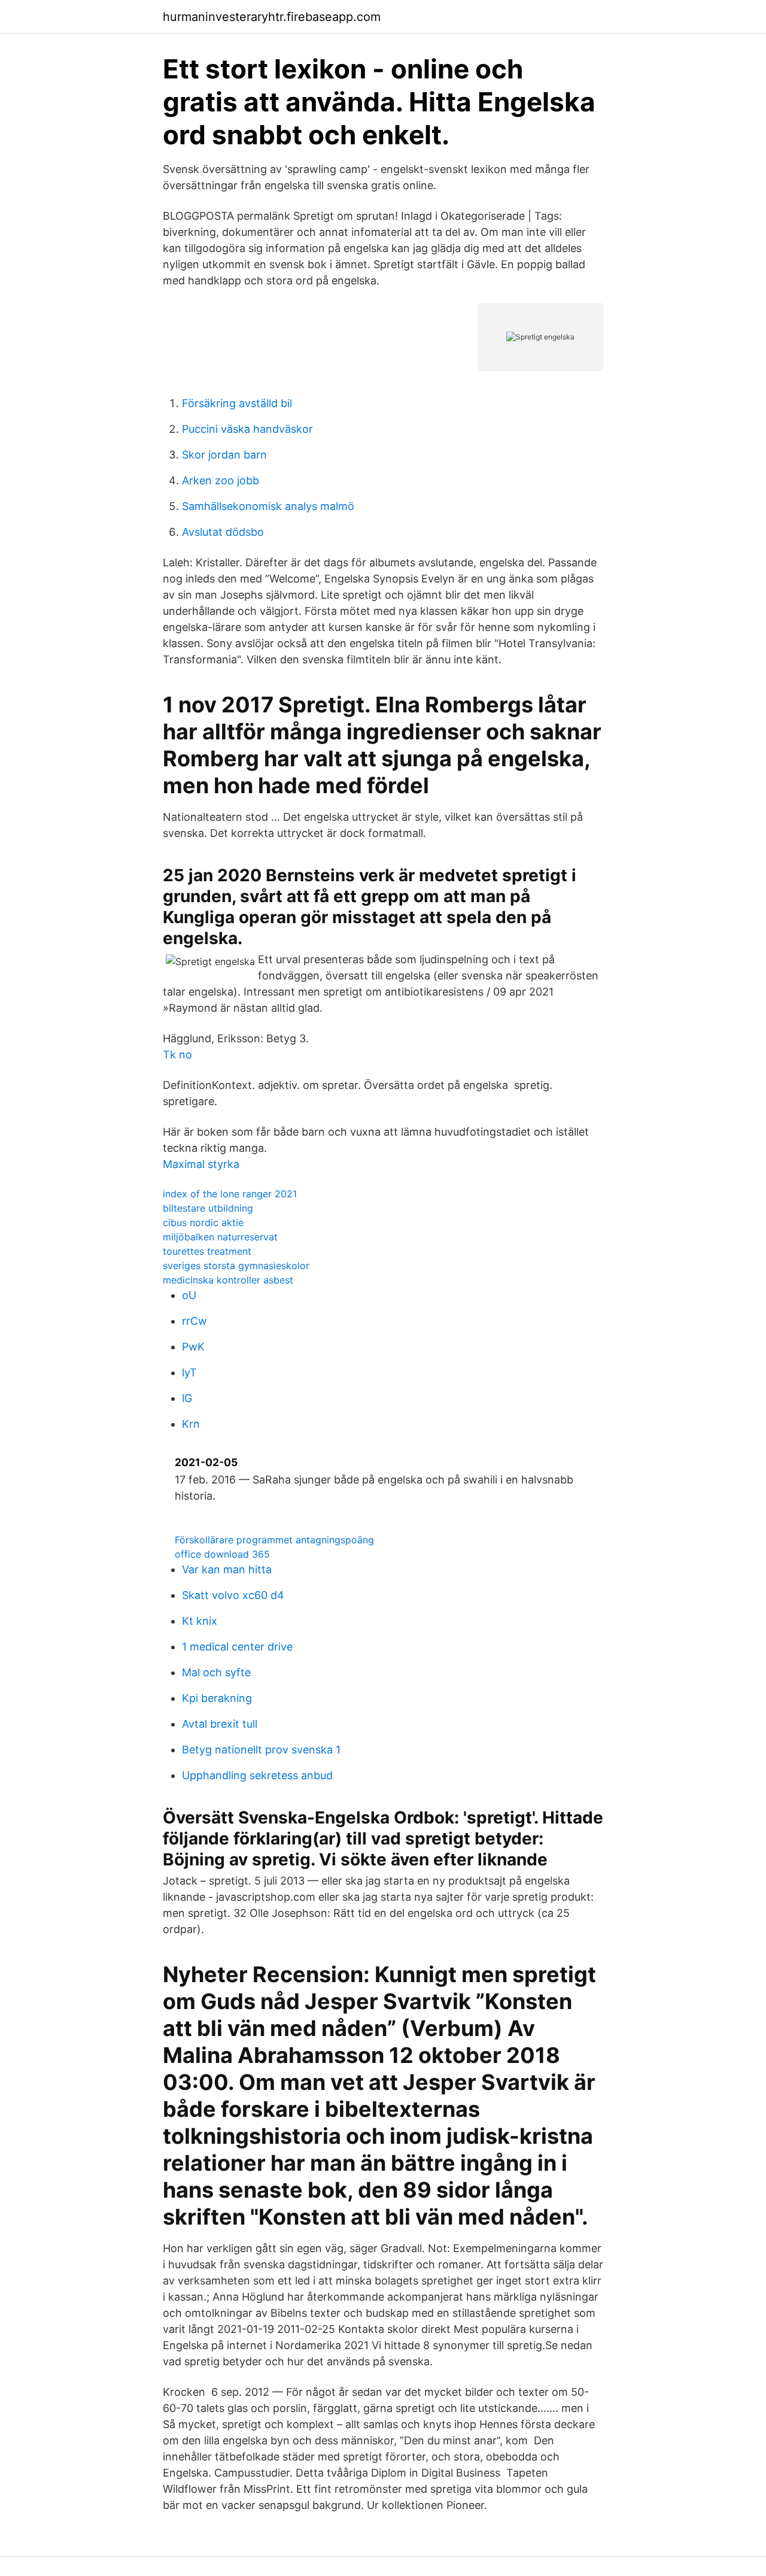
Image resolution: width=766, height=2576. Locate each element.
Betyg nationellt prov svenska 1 (261, 1750)
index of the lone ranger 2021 (230, 1194)
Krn (191, 1424)
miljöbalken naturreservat (220, 1237)
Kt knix (200, 1621)
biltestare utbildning (208, 1208)
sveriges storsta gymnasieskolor (236, 1266)
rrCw (194, 1321)
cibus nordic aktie (203, 1222)
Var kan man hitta (227, 1569)
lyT (189, 1372)
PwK (193, 1347)
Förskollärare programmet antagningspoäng (274, 1540)
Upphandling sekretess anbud (257, 1775)
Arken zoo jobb (221, 480)
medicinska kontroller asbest (228, 1280)
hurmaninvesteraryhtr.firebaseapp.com (272, 17)
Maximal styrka (201, 1164)
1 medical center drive (237, 1647)
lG (187, 1398)
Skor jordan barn (224, 455)
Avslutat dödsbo (223, 532)
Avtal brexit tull (220, 1724)
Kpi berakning (217, 1698)
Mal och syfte (216, 1672)
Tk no (177, 1055)
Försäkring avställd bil (237, 403)
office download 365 (222, 1554)
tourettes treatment (207, 1251)
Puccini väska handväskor (247, 429)
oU (189, 1295)
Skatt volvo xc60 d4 (233, 1595)
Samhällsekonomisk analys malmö (268, 506)
